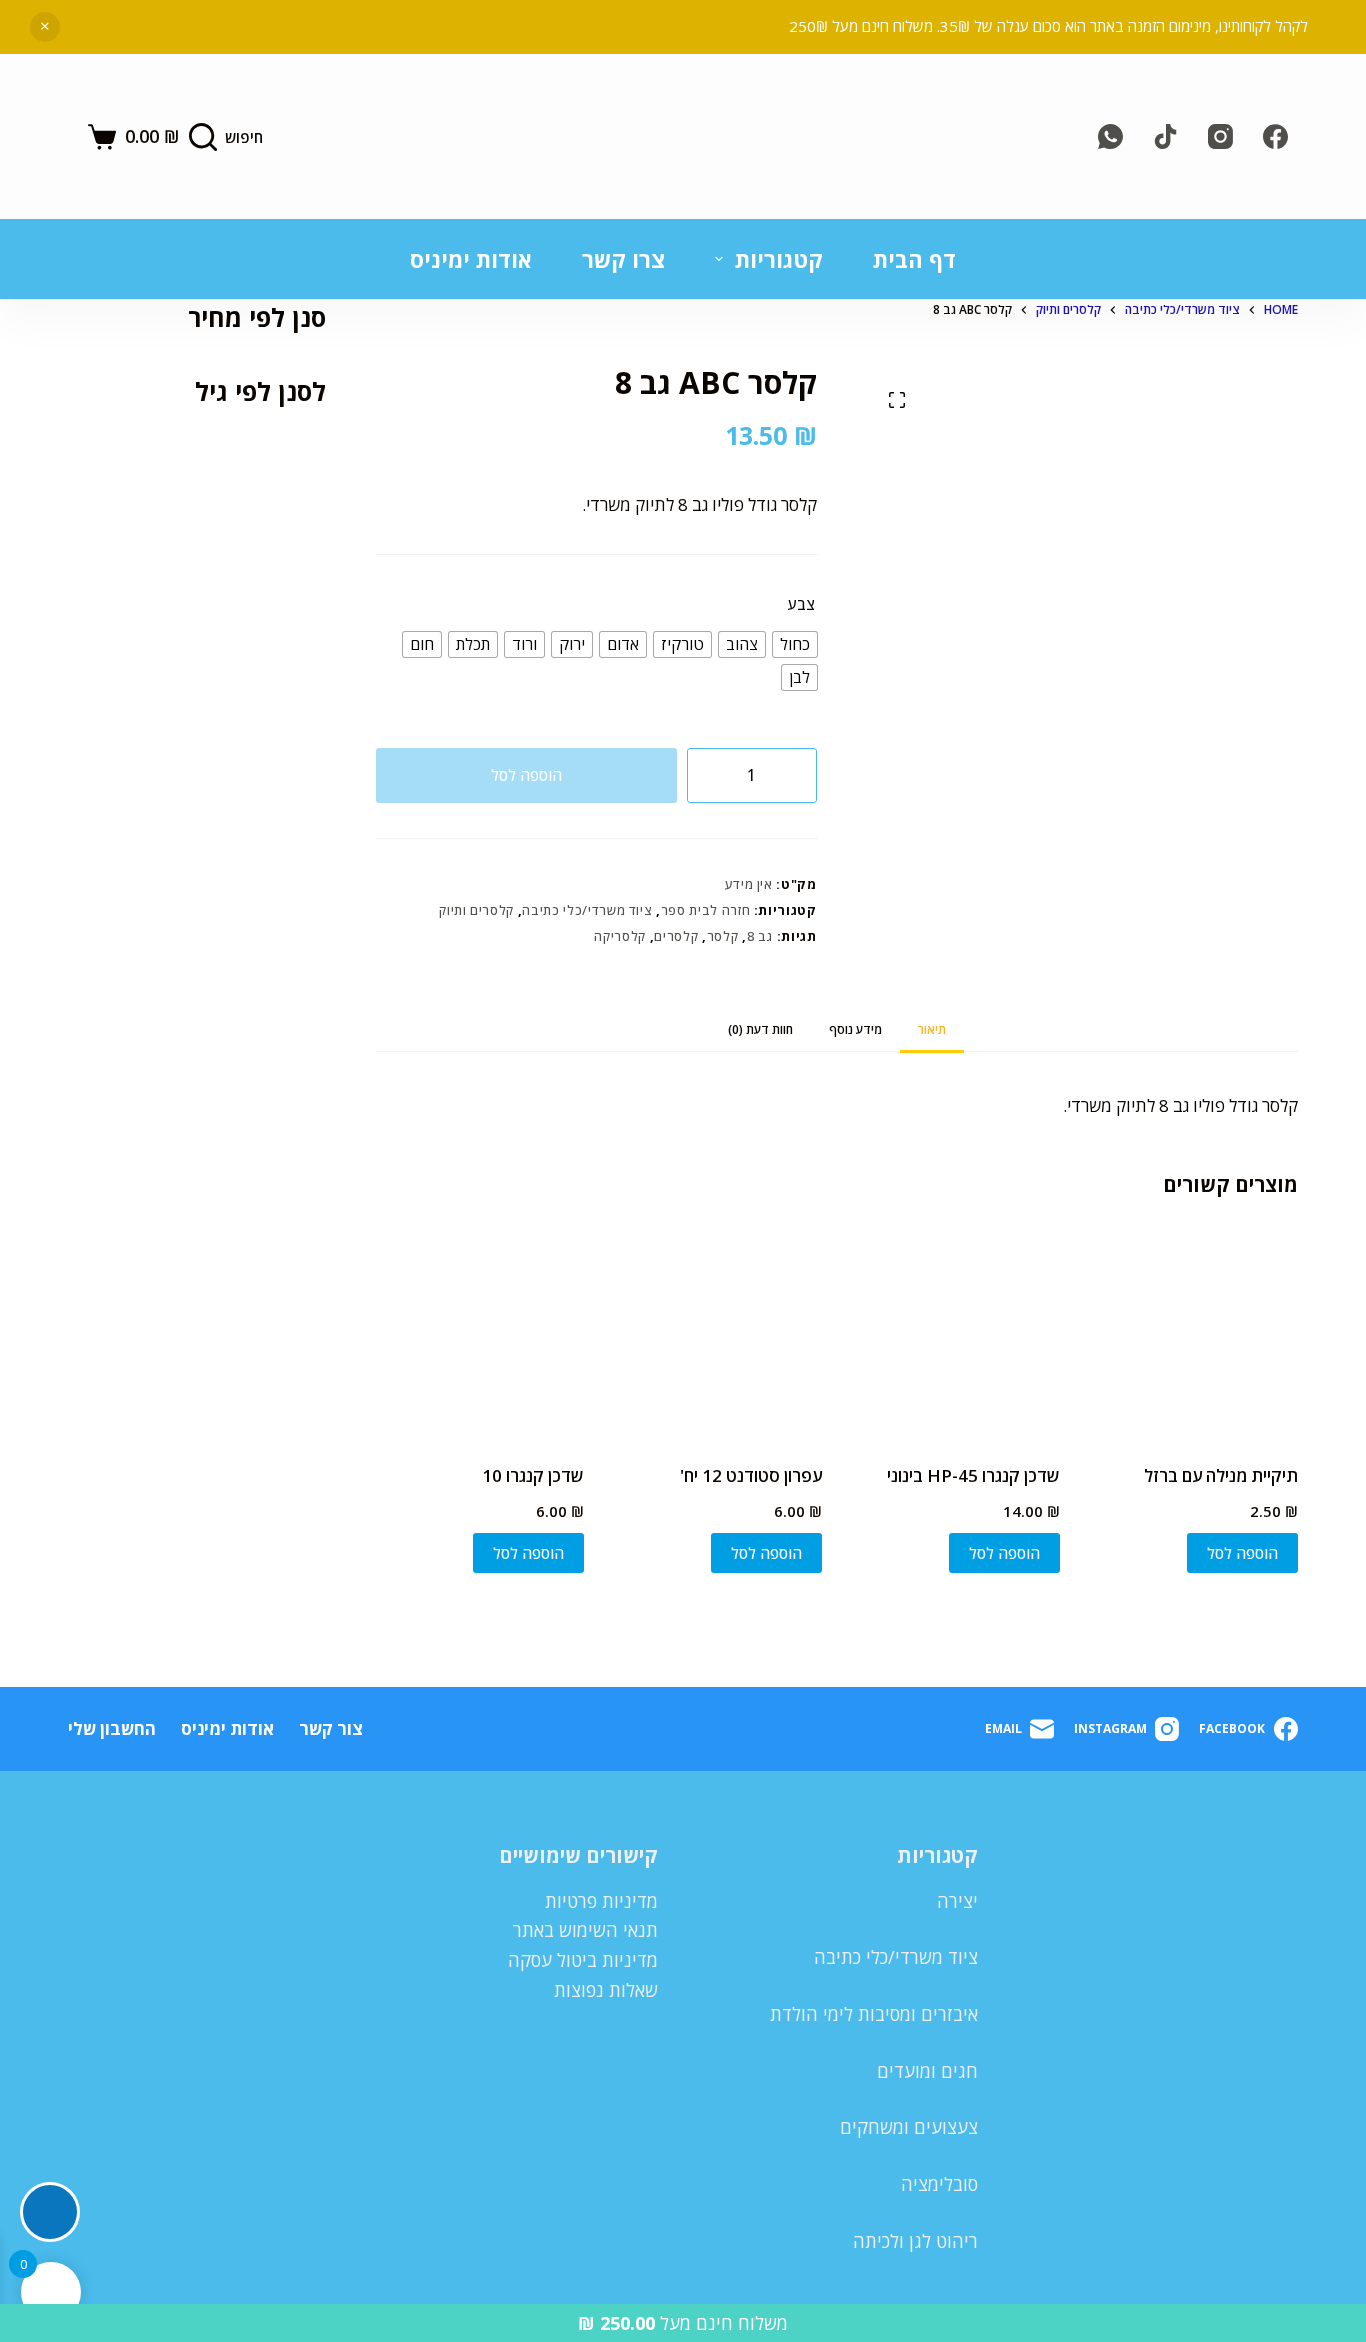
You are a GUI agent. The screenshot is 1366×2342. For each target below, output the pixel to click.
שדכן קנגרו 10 (533, 1475)
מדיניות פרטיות (601, 1901)
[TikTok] (1165, 136)
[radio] (795, 644)
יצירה (957, 1901)
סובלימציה (939, 2184)
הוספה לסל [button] (1242, 1553)
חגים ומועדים (927, 2071)
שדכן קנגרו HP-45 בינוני (973, 1475)
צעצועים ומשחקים (909, 2127)
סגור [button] (45, 27)
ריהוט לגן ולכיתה (915, 2241)
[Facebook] (1275, 136)
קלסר (723, 936)
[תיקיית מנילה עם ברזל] (1194, 1334)
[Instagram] (1220, 136)
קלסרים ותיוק (476, 910)
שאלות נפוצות (606, 1990)
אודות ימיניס (471, 259)
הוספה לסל (526, 775)
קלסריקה (620, 936)
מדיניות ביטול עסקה (583, 1960)
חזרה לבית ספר (705, 910)
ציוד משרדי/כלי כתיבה (587, 910)
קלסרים (676, 936)
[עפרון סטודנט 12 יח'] (718, 1334)
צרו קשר (623, 259)
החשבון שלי (112, 1729)
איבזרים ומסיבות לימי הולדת (874, 2014)
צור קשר (331, 1729)
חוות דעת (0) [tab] (760, 1029)
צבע (801, 604)
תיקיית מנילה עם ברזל (1221, 1475)
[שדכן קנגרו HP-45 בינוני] (956, 1334)
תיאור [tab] (932, 1029)
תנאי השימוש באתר (585, 1930)
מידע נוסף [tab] (855, 1029)
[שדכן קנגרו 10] (480, 1334)
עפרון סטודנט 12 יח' (751, 1475)
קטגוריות (779, 259)
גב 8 (760, 936)
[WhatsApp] (1110, 136)
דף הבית (914, 259)
